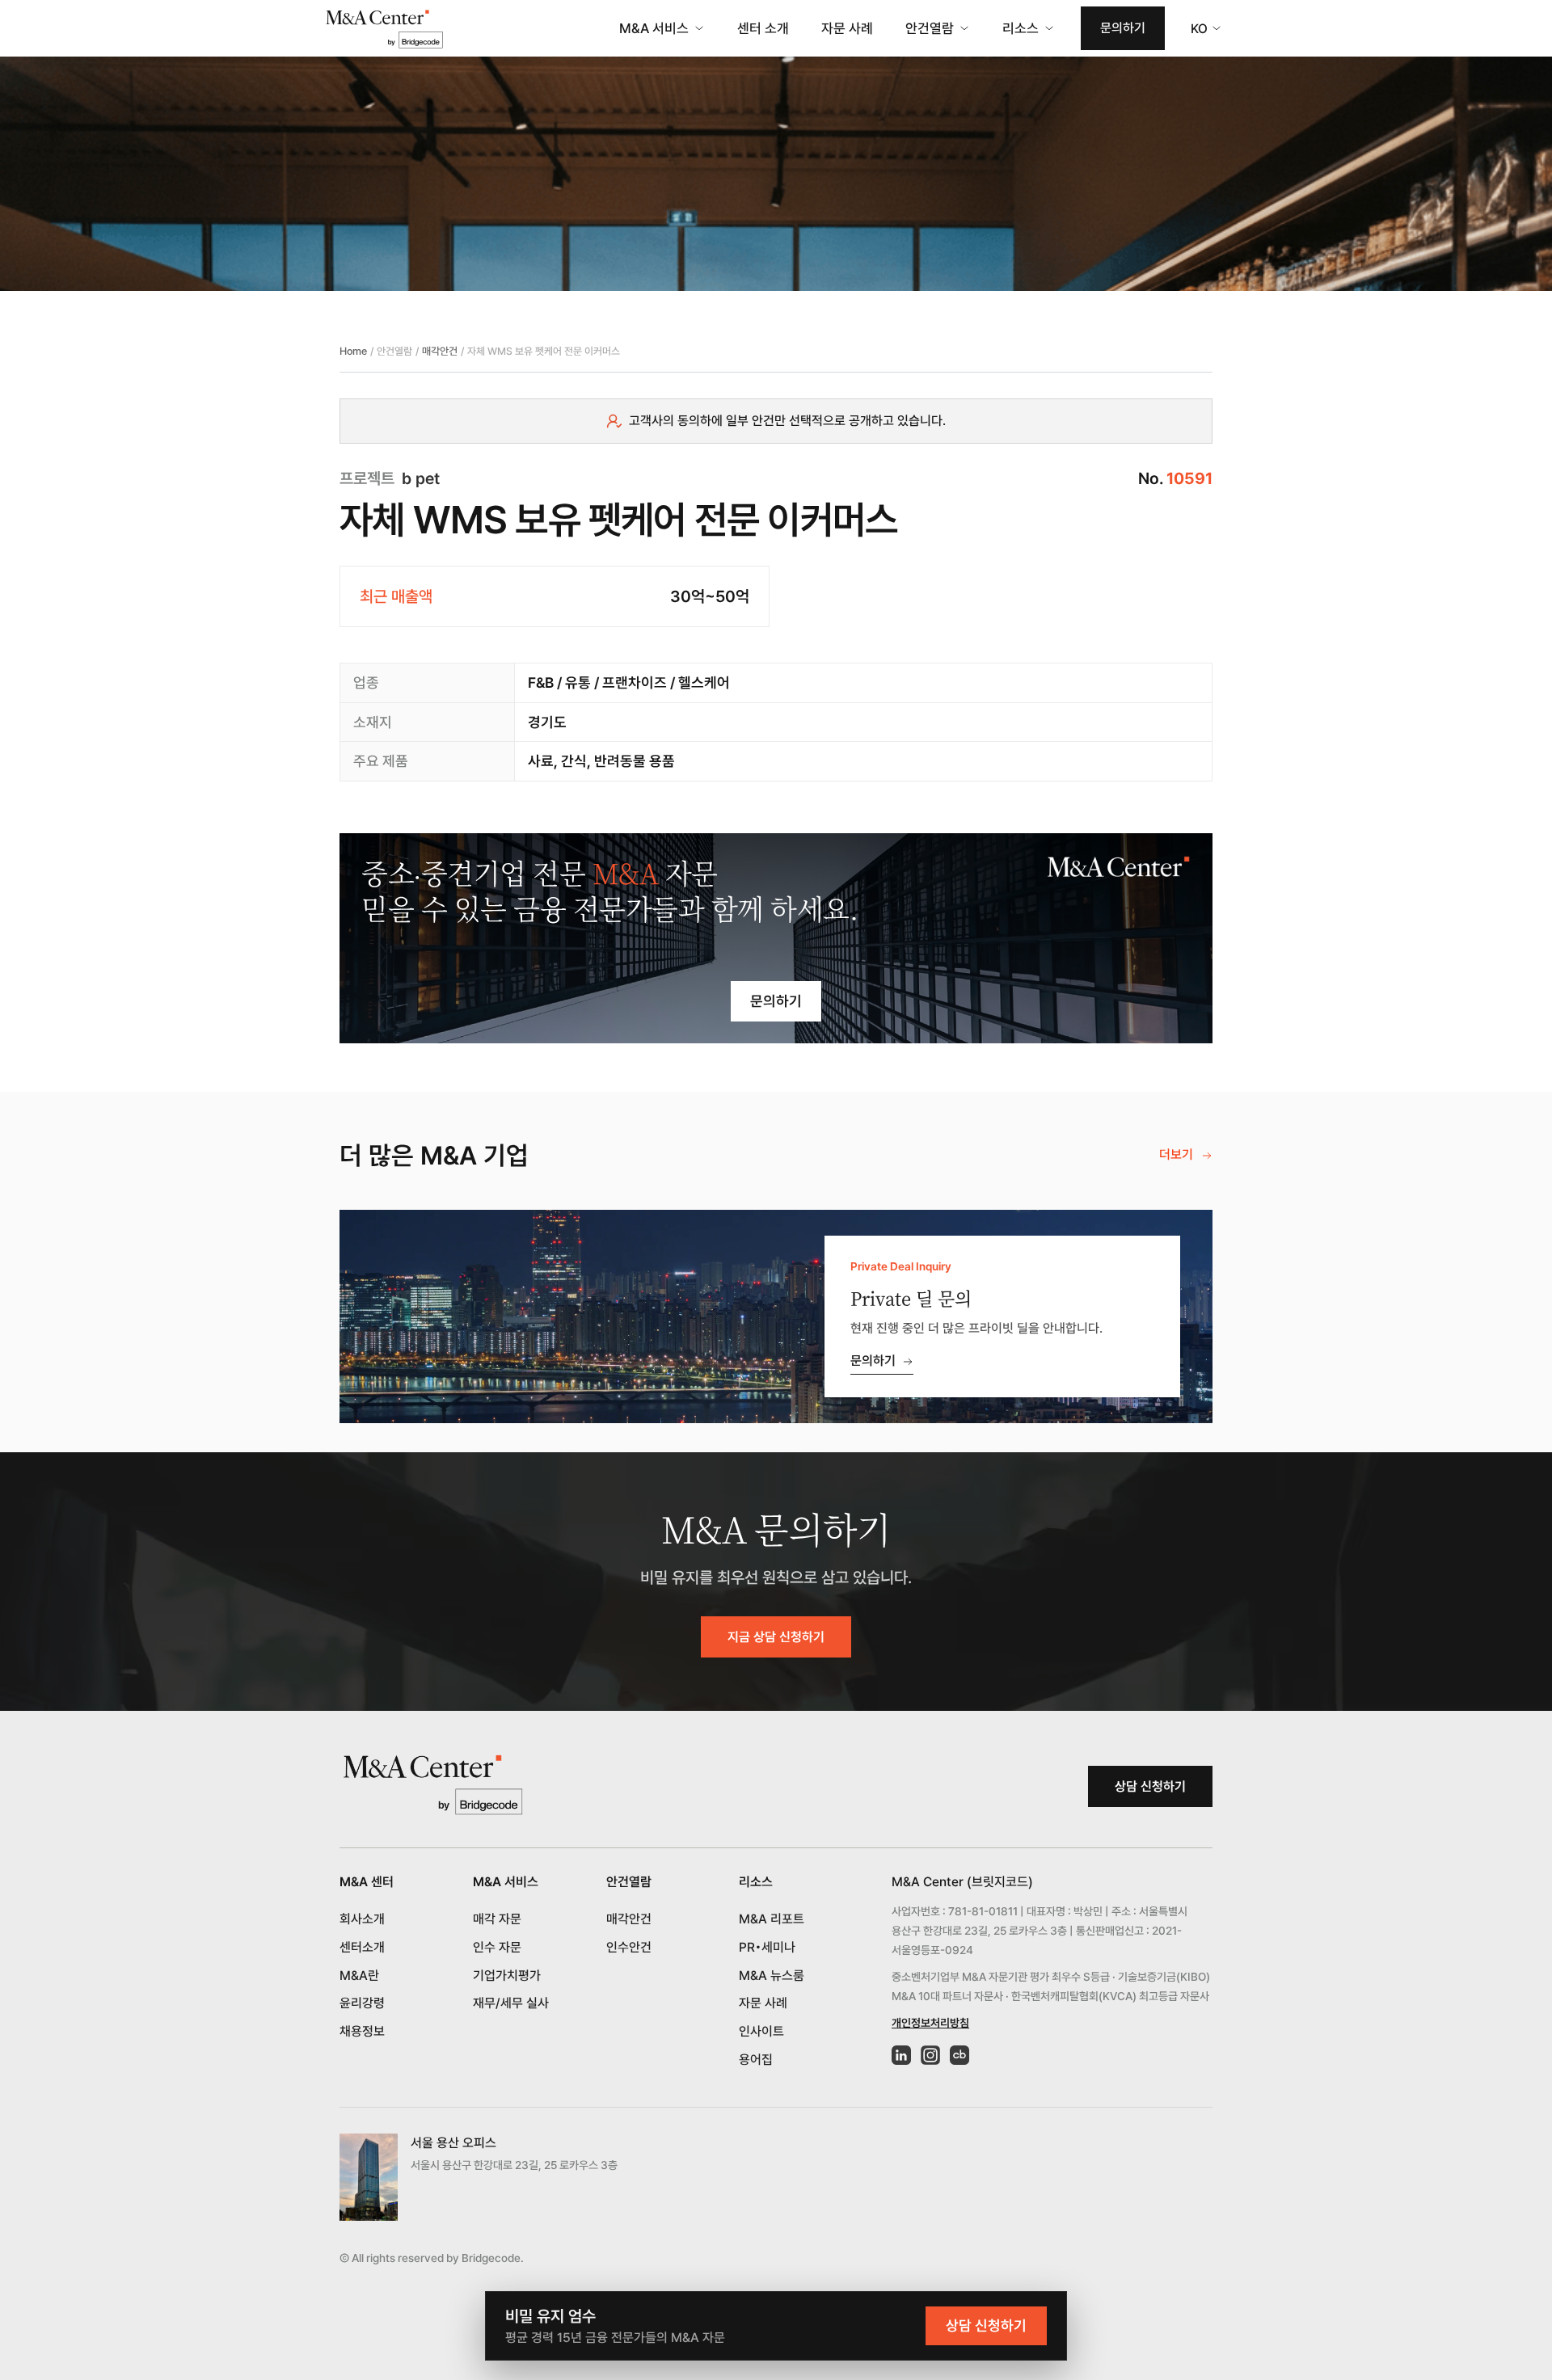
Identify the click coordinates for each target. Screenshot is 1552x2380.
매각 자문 (497, 1919)
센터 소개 (763, 28)
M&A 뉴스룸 (772, 1976)
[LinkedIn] (901, 2055)
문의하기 (1123, 28)
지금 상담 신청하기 (776, 1637)
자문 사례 (847, 28)
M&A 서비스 (654, 28)
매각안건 (440, 351)
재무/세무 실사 (511, 2003)
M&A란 (359, 1976)
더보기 (1176, 1154)
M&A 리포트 (772, 1919)
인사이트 (761, 2031)
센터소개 (362, 1947)
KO (1199, 29)
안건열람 (930, 28)
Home (353, 351)
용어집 (756, 2060)
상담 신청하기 (1150, 1786)
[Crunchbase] (959, 2055)
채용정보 (362, 2031)
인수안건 (629, 1947)
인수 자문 (497, 1947)
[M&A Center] (384, 29)
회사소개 (362, 1919)
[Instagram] (930, 2055)
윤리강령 (362, 2003)
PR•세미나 (767, 1947)
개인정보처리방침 (930, 2023)
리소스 (1021, 28)
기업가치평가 (507, 1976)
